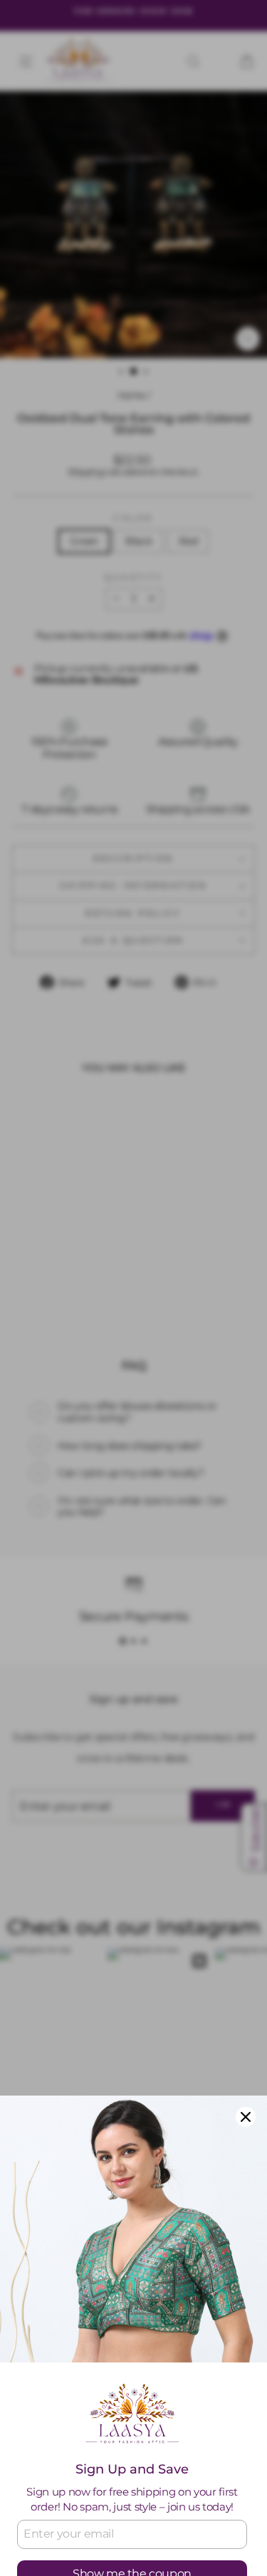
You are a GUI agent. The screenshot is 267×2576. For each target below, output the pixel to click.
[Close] (246, 2117)
